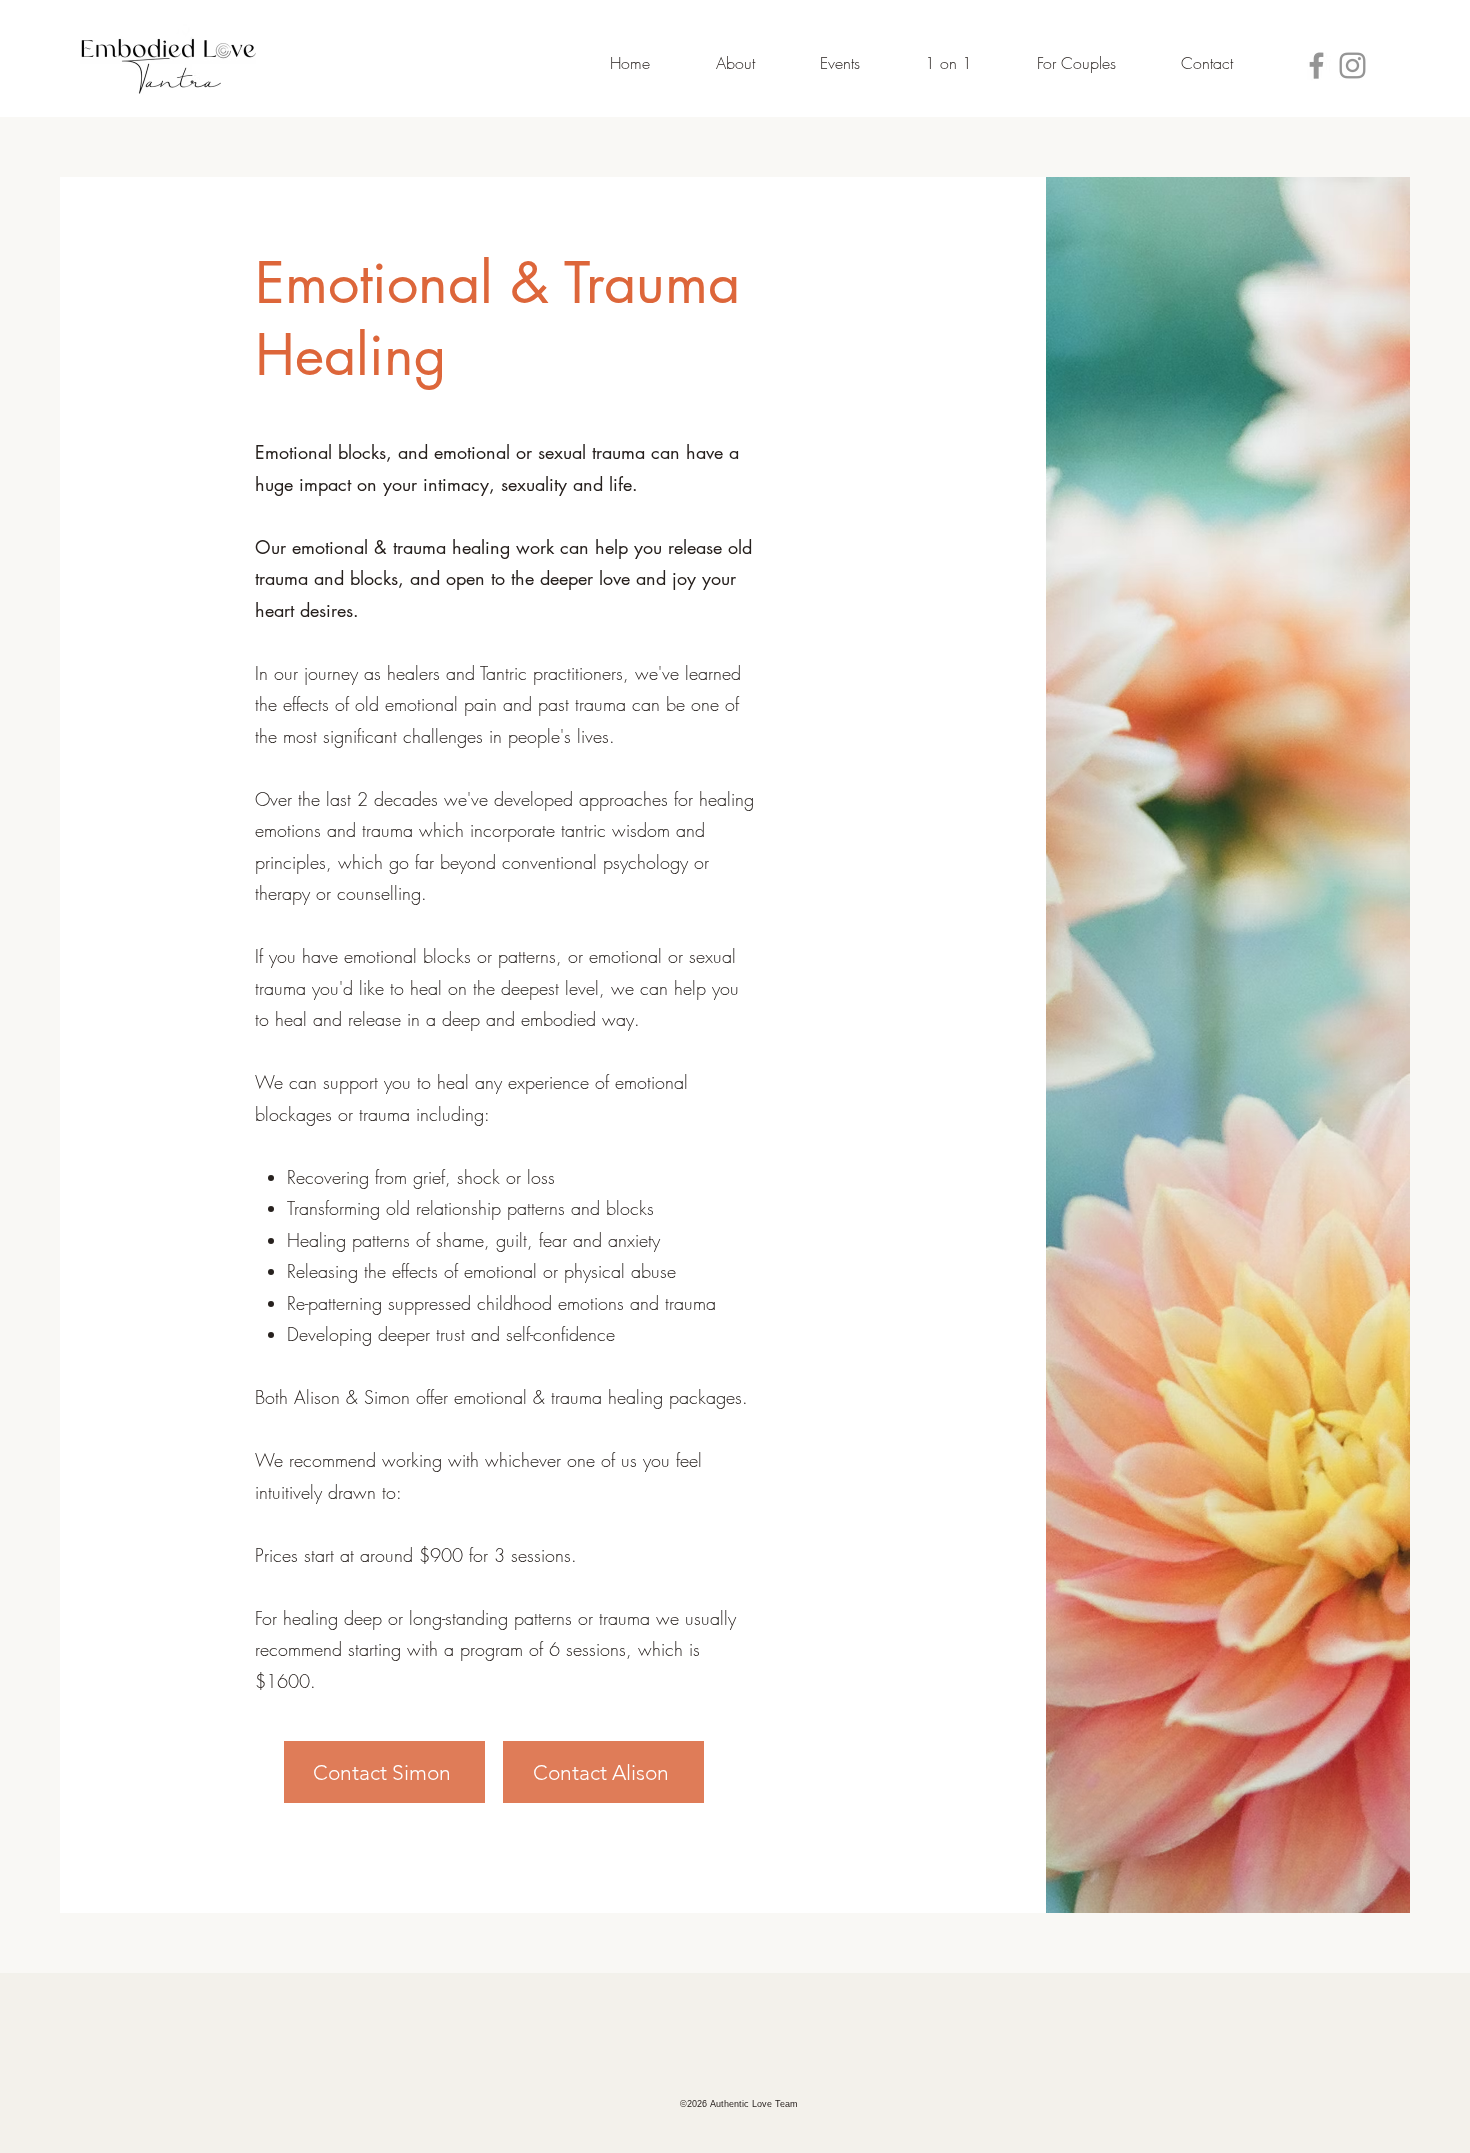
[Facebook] (1316, 65)
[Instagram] (1352, 65)
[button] (712, 63)
